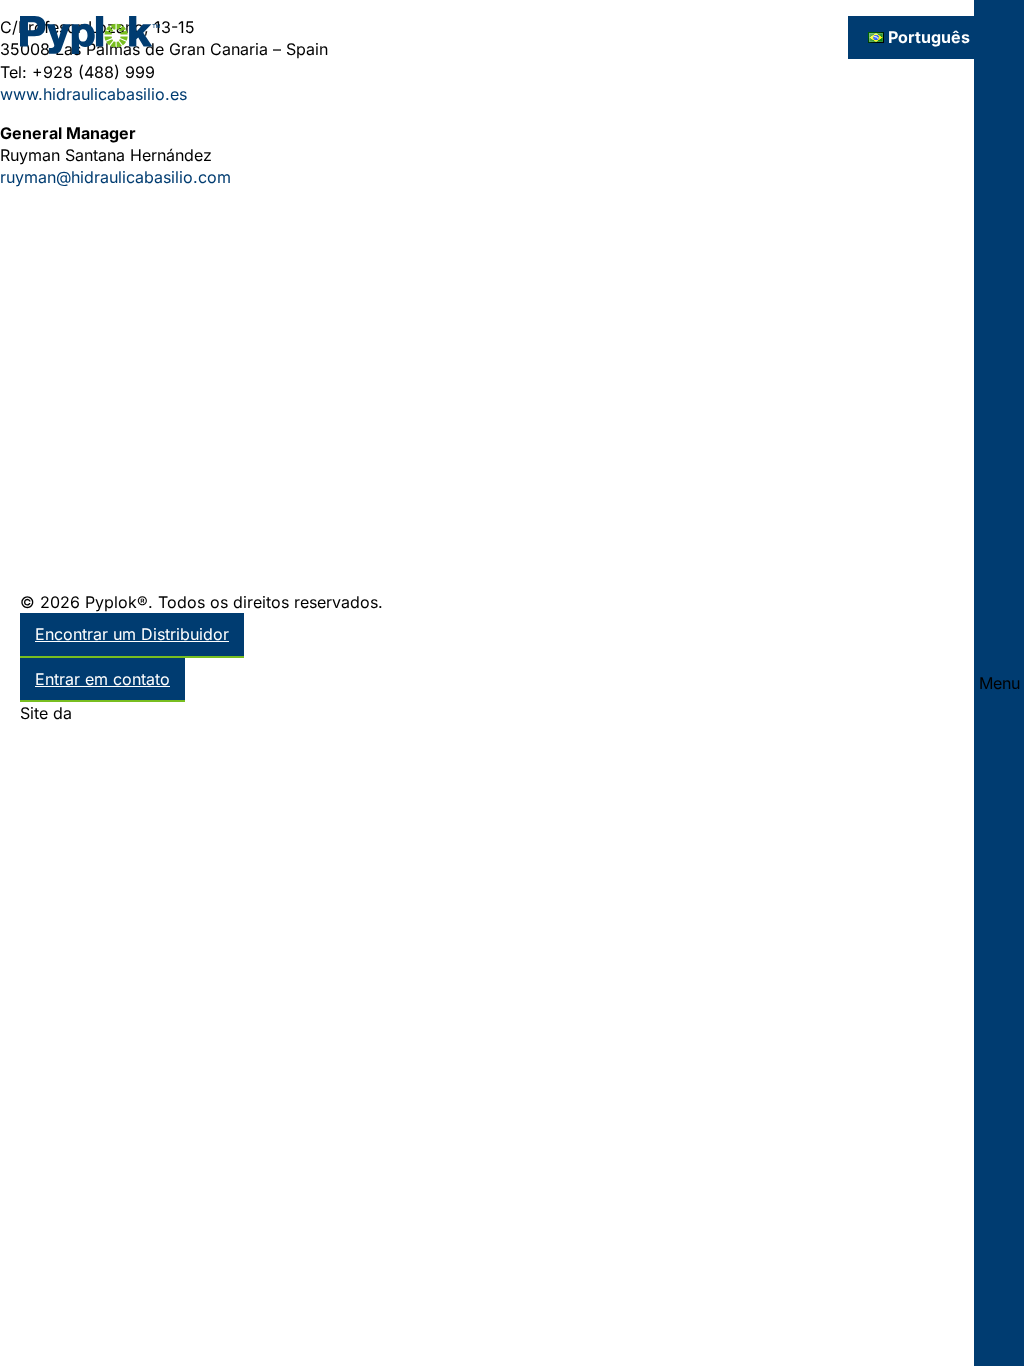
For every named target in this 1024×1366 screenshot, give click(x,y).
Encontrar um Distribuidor (132, 634)
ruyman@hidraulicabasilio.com (115, 177)
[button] (999, 683)
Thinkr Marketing (140, 713)
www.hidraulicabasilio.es (93, 94)
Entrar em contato (102, 679)
